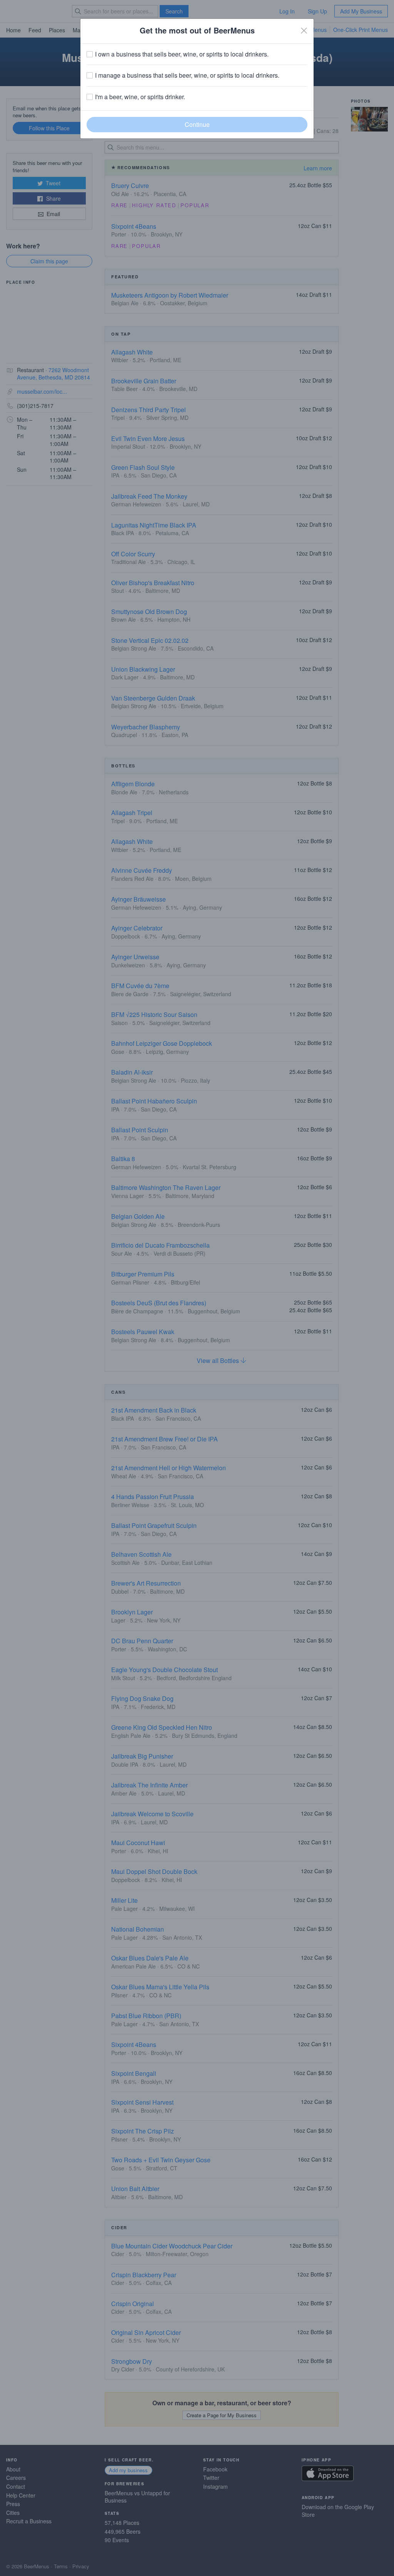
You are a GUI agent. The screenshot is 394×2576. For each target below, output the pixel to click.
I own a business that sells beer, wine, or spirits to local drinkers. (182, 54)
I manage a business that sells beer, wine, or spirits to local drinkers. (187, 75)
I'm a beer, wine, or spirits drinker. (140, 97)
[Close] (304, 30)
